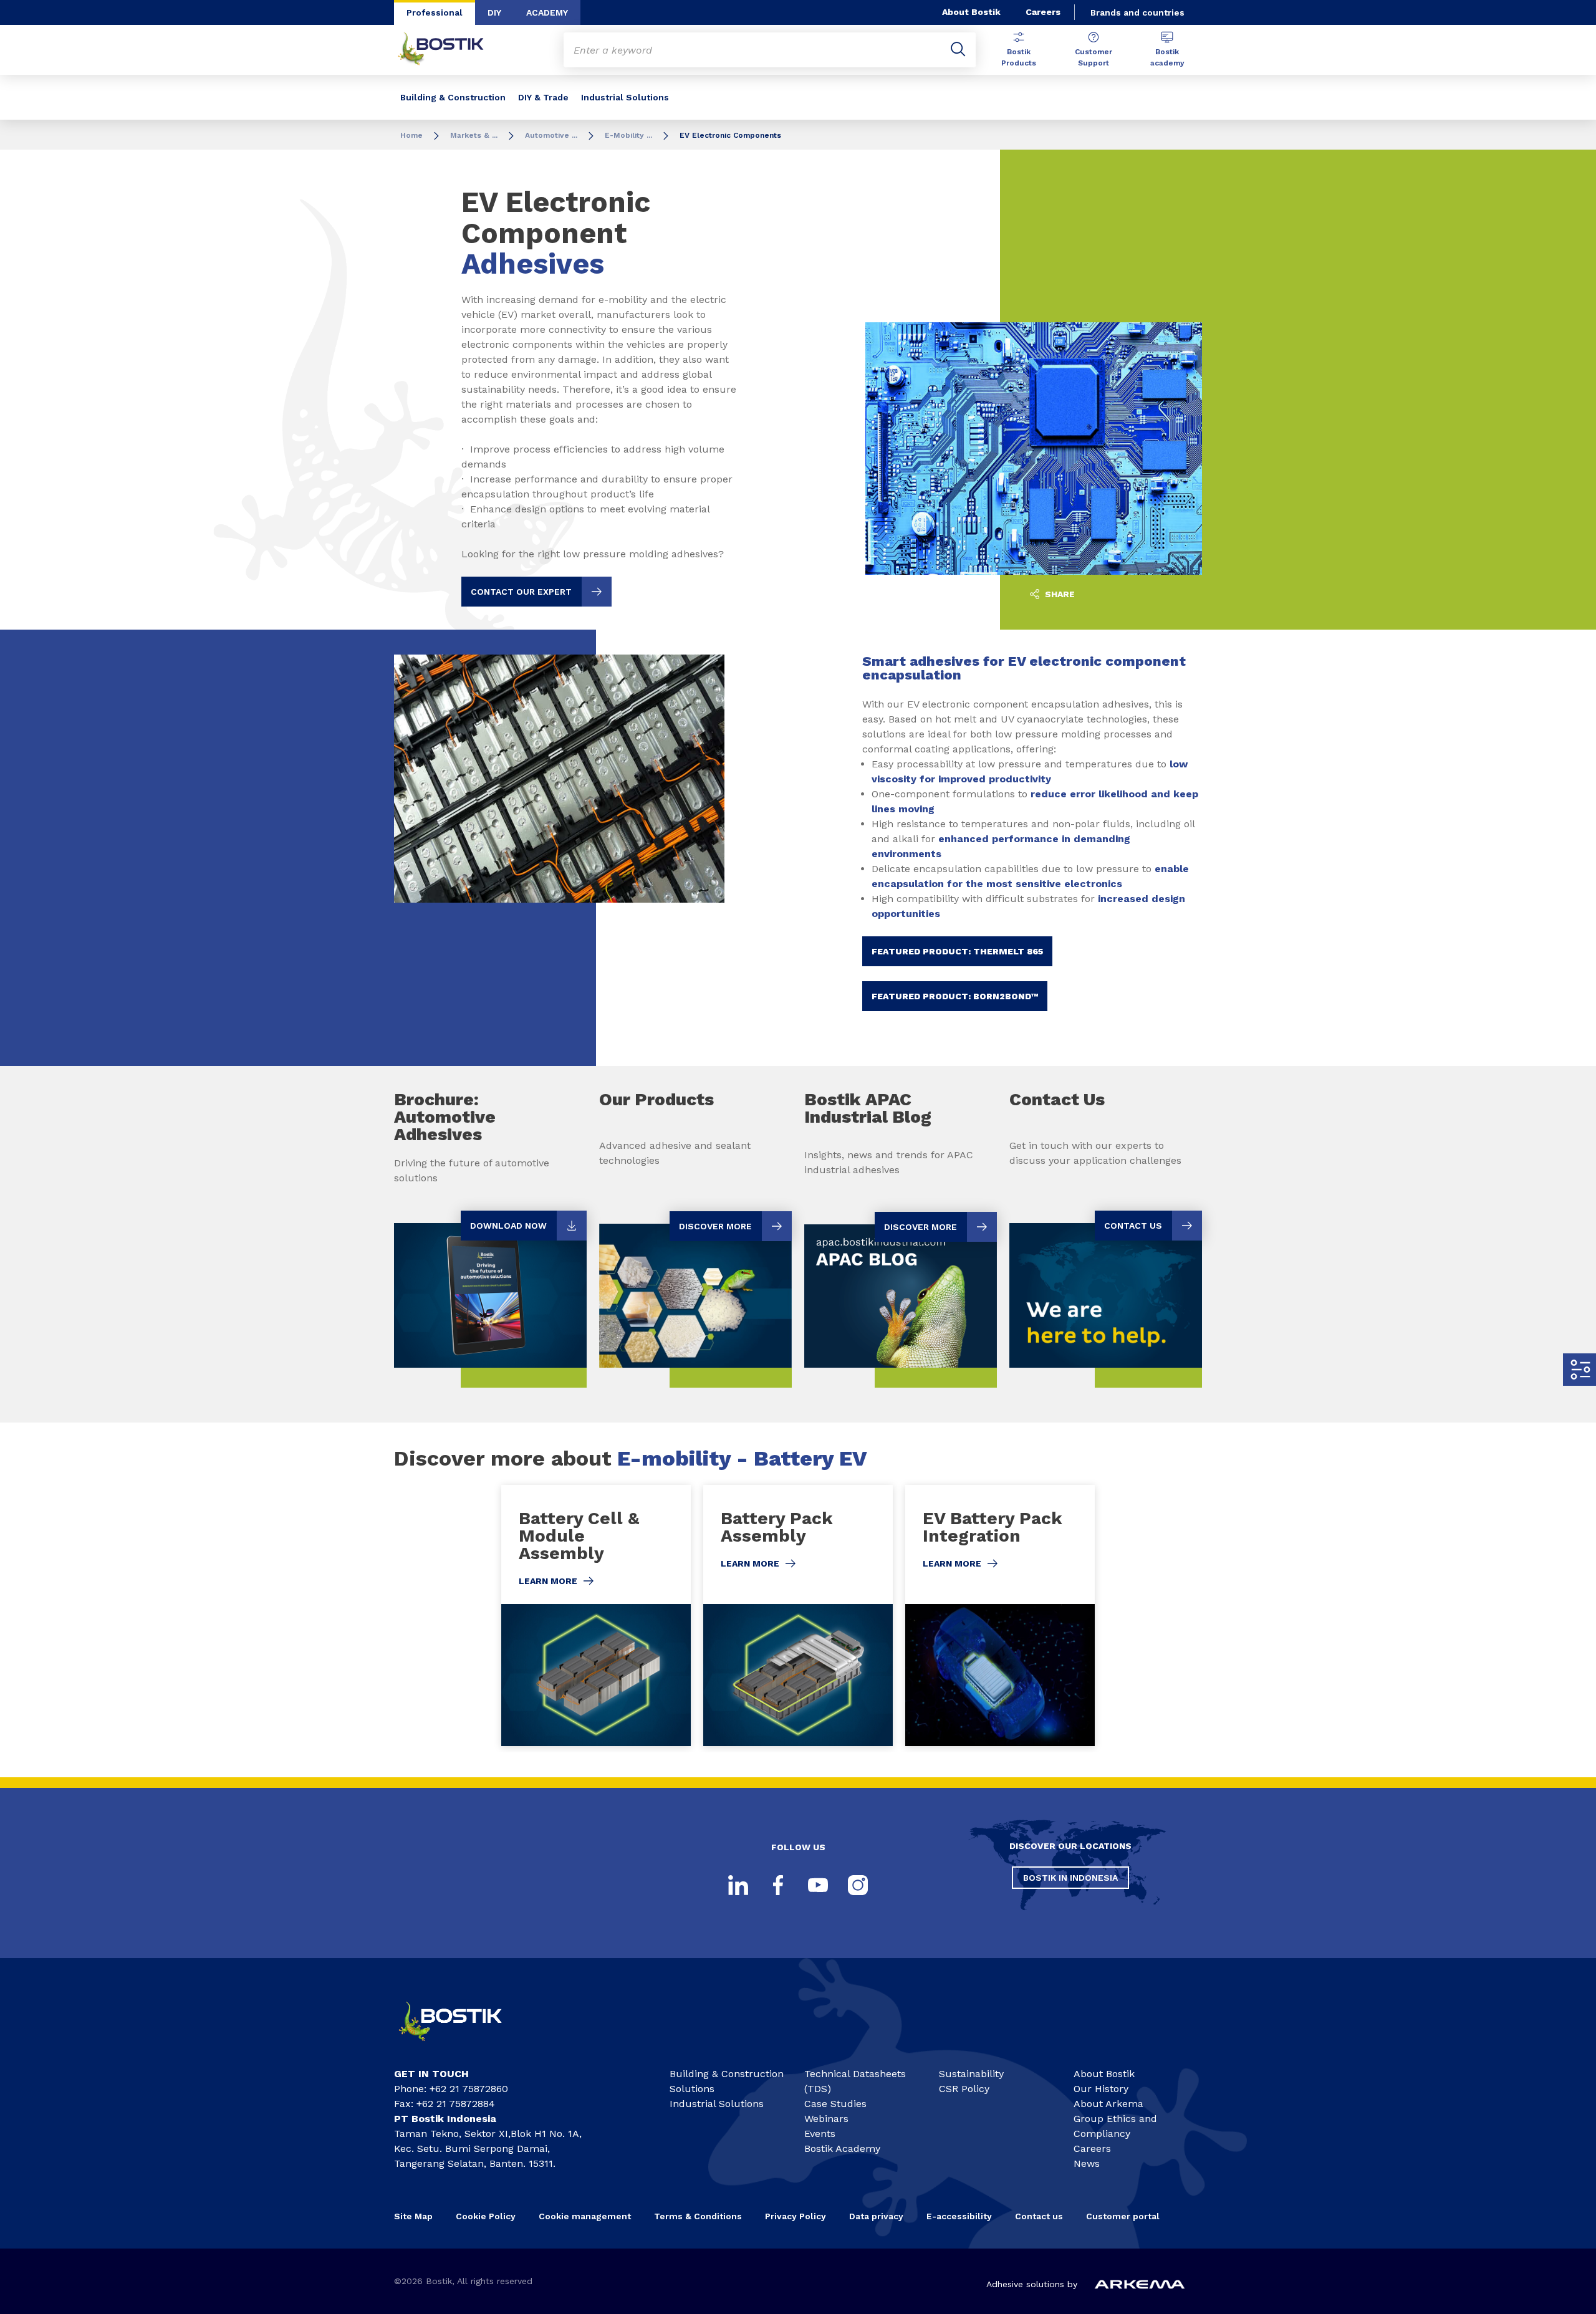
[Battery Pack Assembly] (798, 1615)
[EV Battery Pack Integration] (1000, 1615)
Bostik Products (1019, 57)
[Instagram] (858, 1885)
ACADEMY (547, 12)
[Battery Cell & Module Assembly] (596, 1615)
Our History (1101, 2089)
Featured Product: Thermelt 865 (957, 951)
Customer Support (1094, 57)
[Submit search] (958, 50)
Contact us (1039, 2216)
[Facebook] (778, 1885)
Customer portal (1124, 2216)
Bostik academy (1167, 57)
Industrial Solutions (625, 97)
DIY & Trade (543, 97)
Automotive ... (551, 135)
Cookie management (585, 2216)
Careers (1043, 12)
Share (1059, 594)
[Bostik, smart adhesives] (461, 2046)
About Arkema (1108, 2104)
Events (820, 2134)
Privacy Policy (796, 2216)
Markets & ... (474, 135)
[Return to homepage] (450, 50)
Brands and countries (1137, 12)
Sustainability (971, 2074)
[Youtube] (818, 1885)
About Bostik (971, 12)
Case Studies (835, 2104)
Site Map (413, 2216)
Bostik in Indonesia (1070, 1878)
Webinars (826, 2119)
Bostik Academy (842, 2148)
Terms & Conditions (698, 2216)
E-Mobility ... (628, 135)
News (1087, 2163)
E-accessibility (959, 2216)
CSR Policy (964, 2089)
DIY (494, 12)
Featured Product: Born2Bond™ (955, 996)
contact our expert (521, 592)
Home (411, 135)
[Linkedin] (738, 1885)
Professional (435, 12)
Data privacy (876, 2216)
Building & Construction (453, 97)
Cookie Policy (486, 2216)
